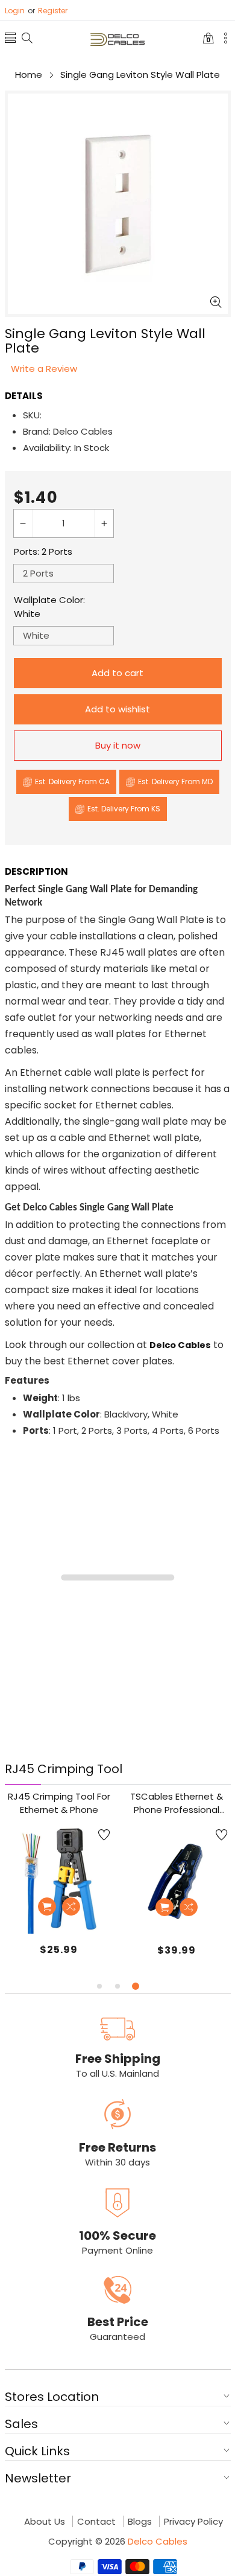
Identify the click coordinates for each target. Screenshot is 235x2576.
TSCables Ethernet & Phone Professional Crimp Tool (177, 1803)
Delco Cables (158, 2541)
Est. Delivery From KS (124, 809)
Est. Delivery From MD (175, 781)
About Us (45, 2522)
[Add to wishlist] (104, 1835)
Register (48, 11)
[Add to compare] (71, 1906)
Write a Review (44, 369)
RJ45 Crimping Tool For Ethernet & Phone (59, 1803)
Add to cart (117, 673)
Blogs (140, 2522)
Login (15, 11)
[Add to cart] (47, 1906)
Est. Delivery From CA (72, 781)
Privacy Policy (193, 2522)
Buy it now (118, 745)
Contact (96, 2522)
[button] (10, 40)
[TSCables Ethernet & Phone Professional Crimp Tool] (177, 1880)
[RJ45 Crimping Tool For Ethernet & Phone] (59, 1880)
